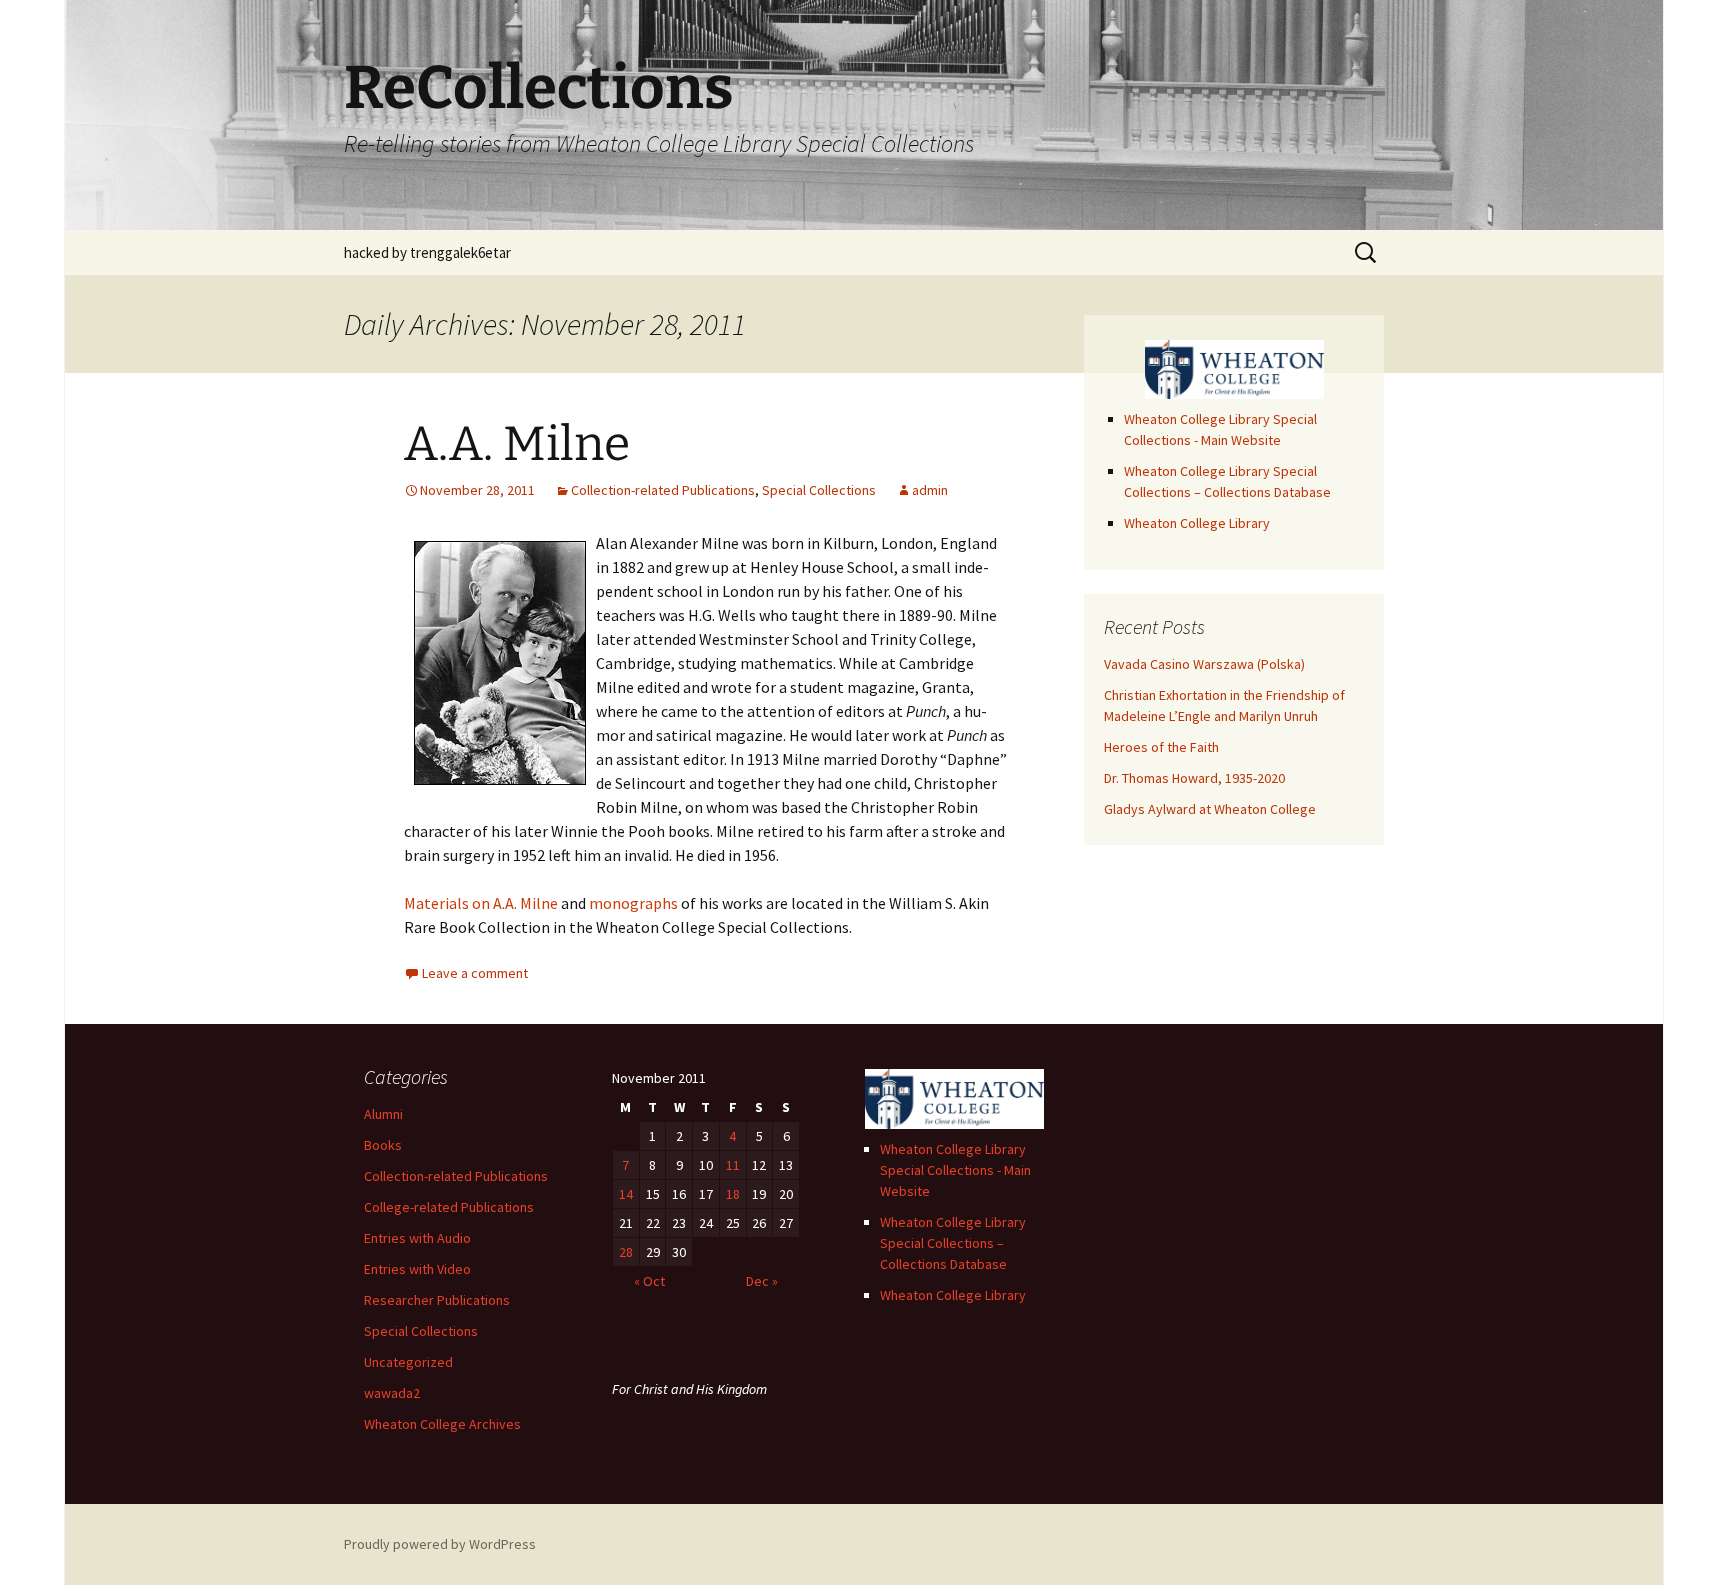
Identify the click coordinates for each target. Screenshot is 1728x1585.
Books (383, 1145)
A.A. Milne (517, 444)
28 (626, 1252)
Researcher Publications (437, 1300)
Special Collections (819, 490)
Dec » (762, 1281)
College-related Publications (449, 1207)
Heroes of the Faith (1161, 747)
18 (733, 1194)
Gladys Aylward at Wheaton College (1210, 809)
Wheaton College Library (1197, 523)
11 (733, 1165)
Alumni (383, 1114)
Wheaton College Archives (442, 1424)
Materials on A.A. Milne (481, 903)
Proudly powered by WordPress (440, 1544)
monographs (633, 903)
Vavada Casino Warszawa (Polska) (1204, 664)
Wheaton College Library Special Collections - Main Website (955, 1170)
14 (626, 1194)
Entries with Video (417, 1269)
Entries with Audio (417, 1238)
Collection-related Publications (663, 490)
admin (930, 490)
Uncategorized (408, 1362)
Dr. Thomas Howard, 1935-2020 (1194, 778)
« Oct (649, 1281)
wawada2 (392, 1393)
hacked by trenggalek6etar (427, 252)
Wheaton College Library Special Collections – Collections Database (953, 1243)
